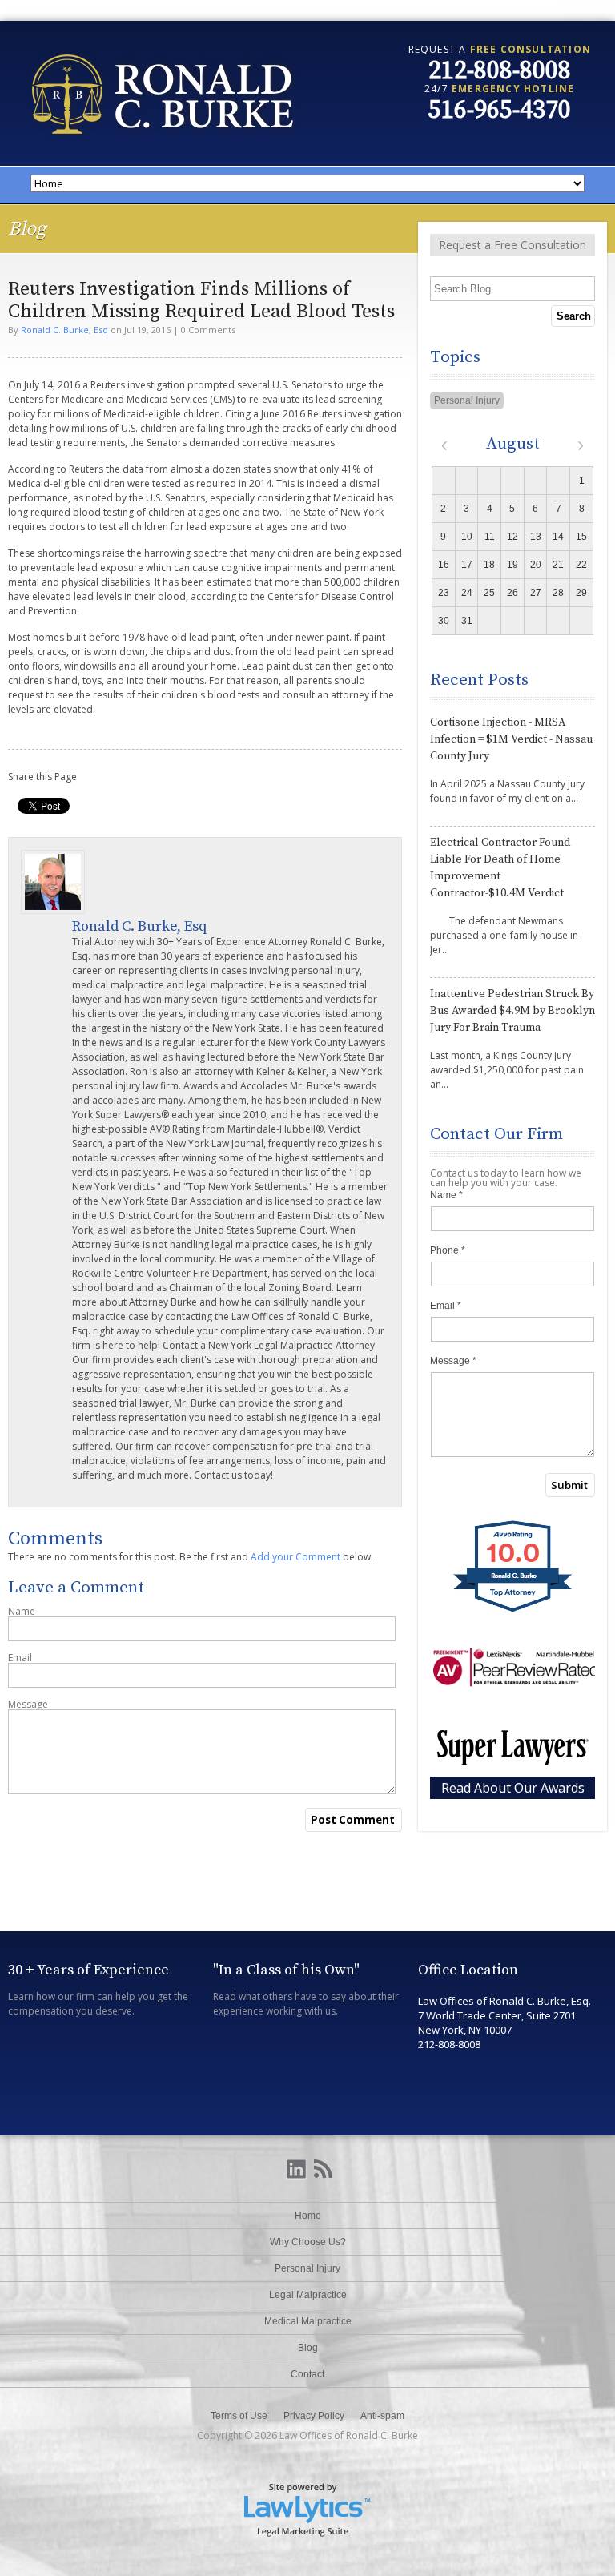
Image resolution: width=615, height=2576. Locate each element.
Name (22, 1612)
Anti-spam (382, 2416)
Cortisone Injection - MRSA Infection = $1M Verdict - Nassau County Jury (511, 739)
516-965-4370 (500, 111)
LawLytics (307, 2509)
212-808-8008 (500, 71)
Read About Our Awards (513, 1788)
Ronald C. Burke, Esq (64, 330)
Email (20, 1658)
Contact (307, 2374)
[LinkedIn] (296, 2170)
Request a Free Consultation (512, 245)
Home (308, 2216)
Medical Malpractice (308, 2321)
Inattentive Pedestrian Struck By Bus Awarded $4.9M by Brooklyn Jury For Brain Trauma (512, 1011)
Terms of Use (239, 2416)
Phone (448, 1250)
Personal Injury (467, 400)
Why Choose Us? (308, 2242)
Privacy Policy (314, 2416)
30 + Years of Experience (88, 1970)
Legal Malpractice (308, 2295)
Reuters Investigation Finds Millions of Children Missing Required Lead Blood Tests (201, 300)
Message (28, 1705)
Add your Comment (295, 1557)
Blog (308, 2348)
